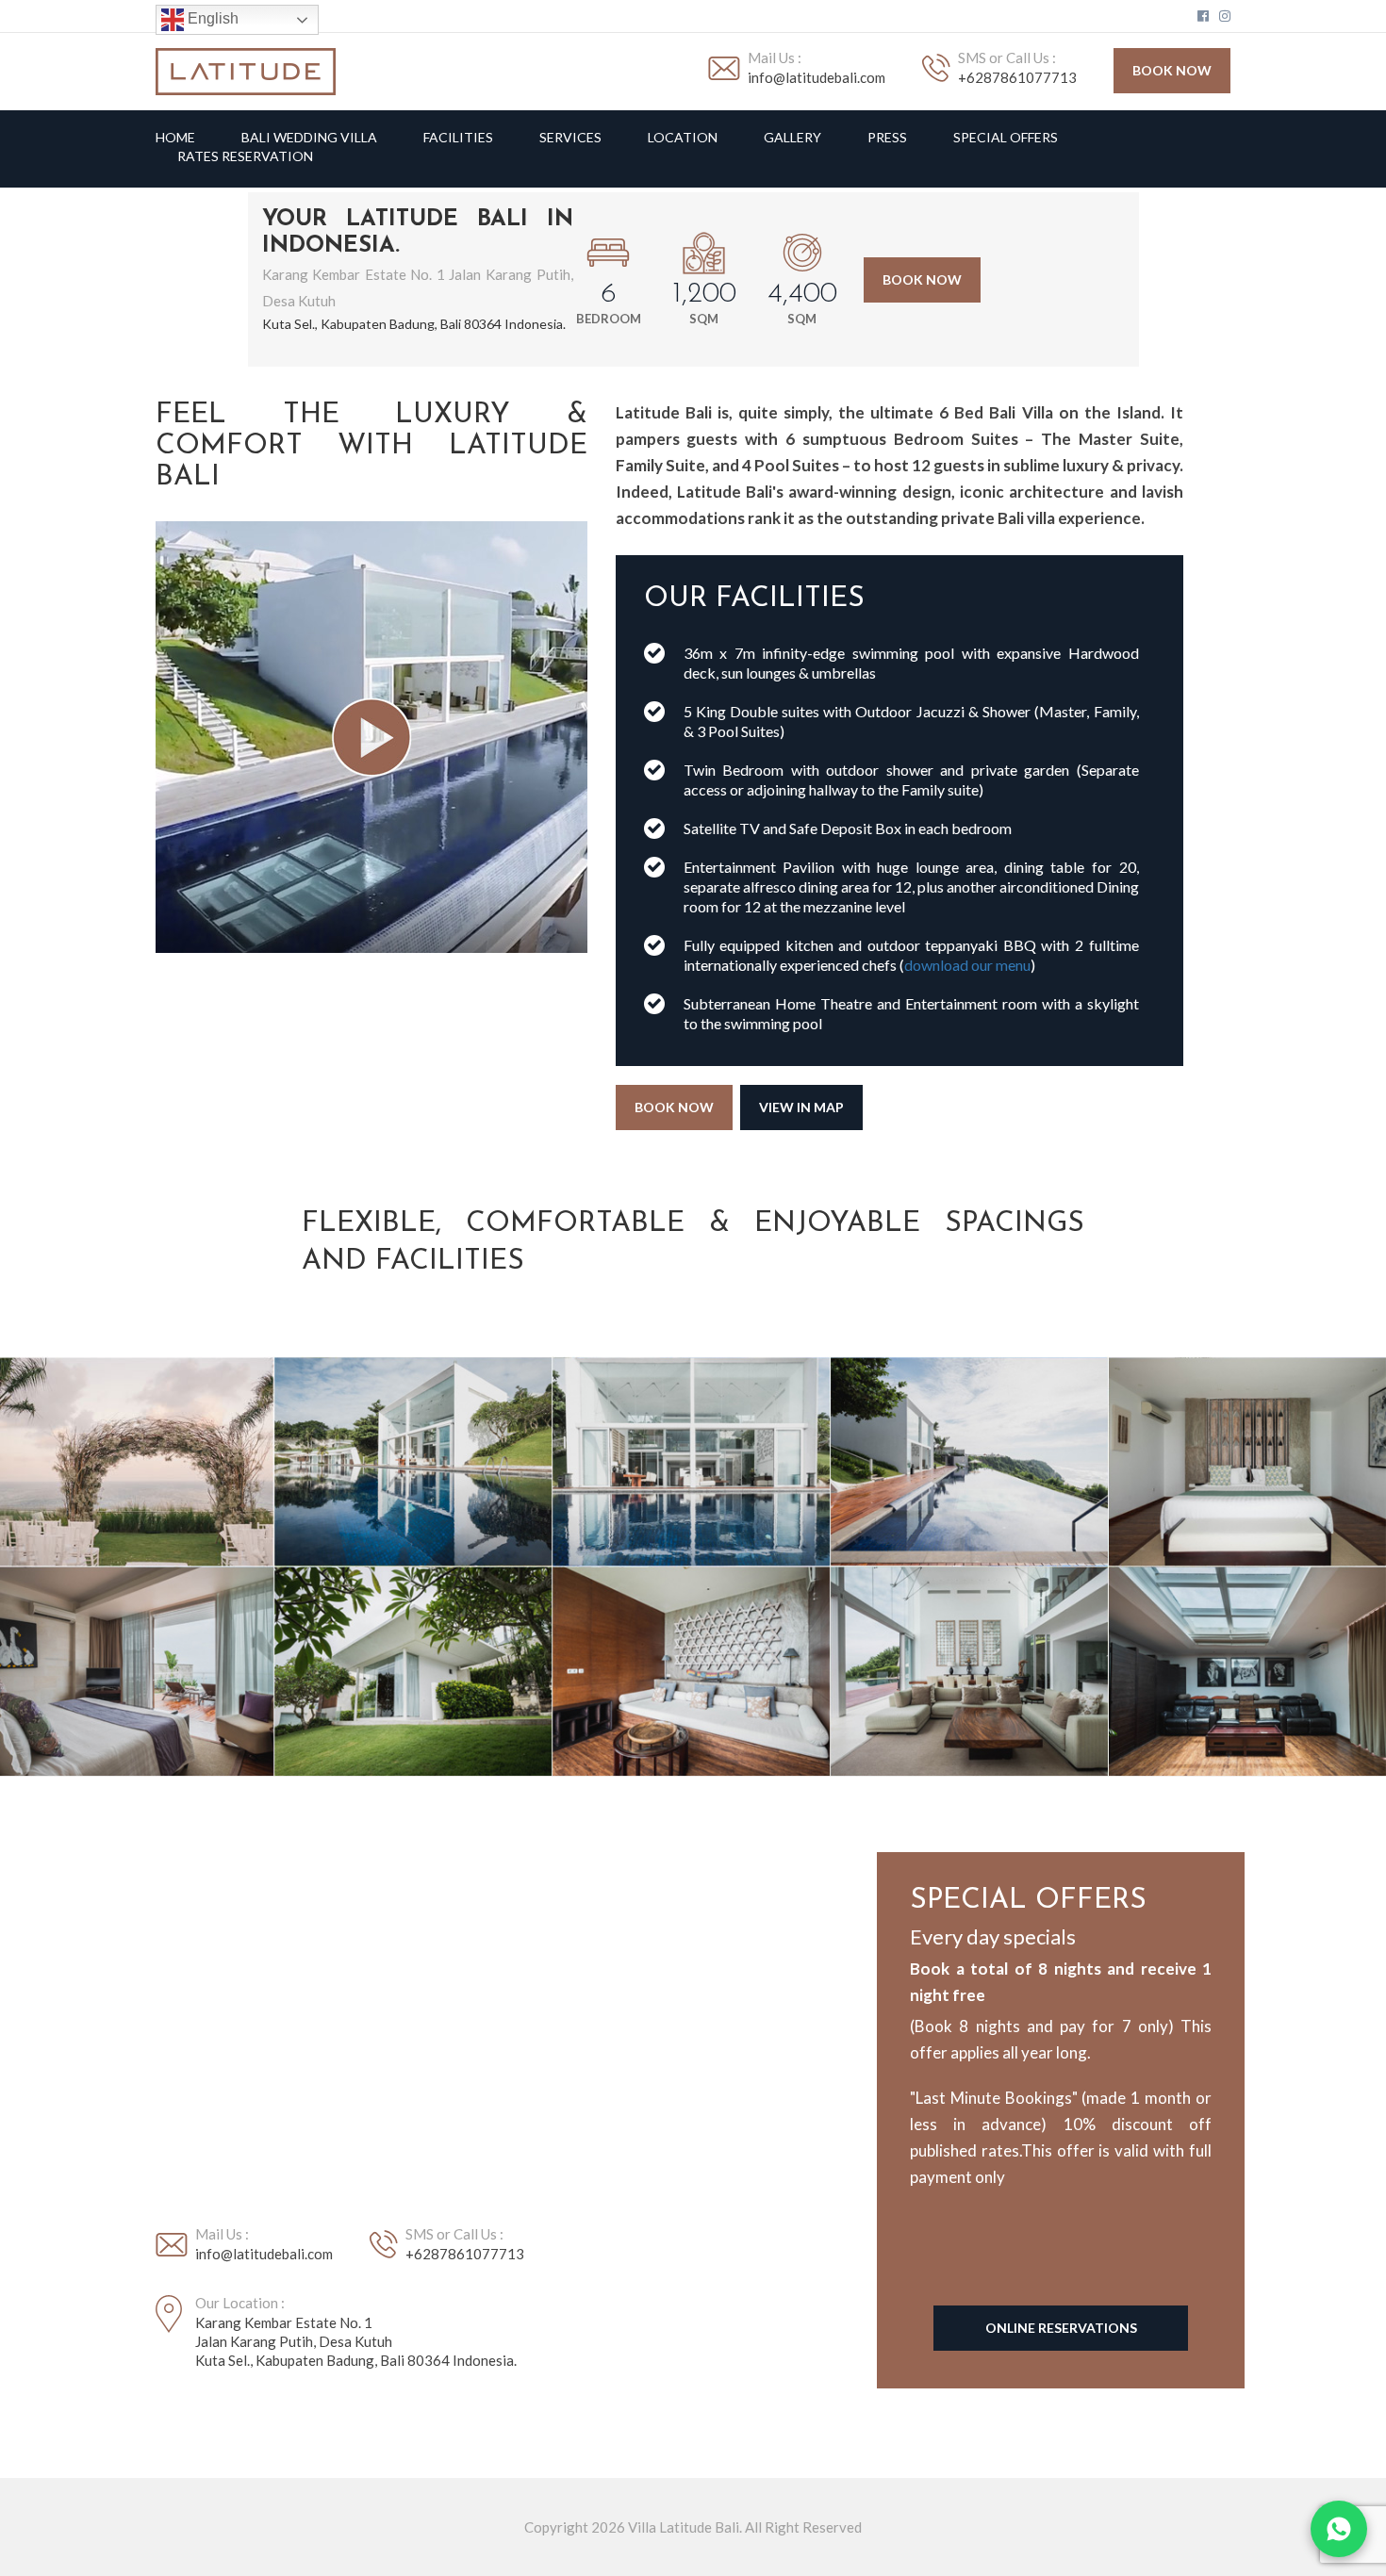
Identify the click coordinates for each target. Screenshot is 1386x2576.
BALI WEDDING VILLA (309, 138)
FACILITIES (458, 138)
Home (175, 138)
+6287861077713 (1017, 77)
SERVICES (570, 138)
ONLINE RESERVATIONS (1061, 2328)
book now (1172, 70)
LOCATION (683, 138)
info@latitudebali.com (817, 77)
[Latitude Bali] (246, 70)
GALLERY (792, 138)
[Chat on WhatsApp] (1339, 2529)
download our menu (967, 965)
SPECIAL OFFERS (1006, 138)
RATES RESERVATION (245, 156)
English (211, 18)
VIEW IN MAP (801, 1107)
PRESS (887, 138)
